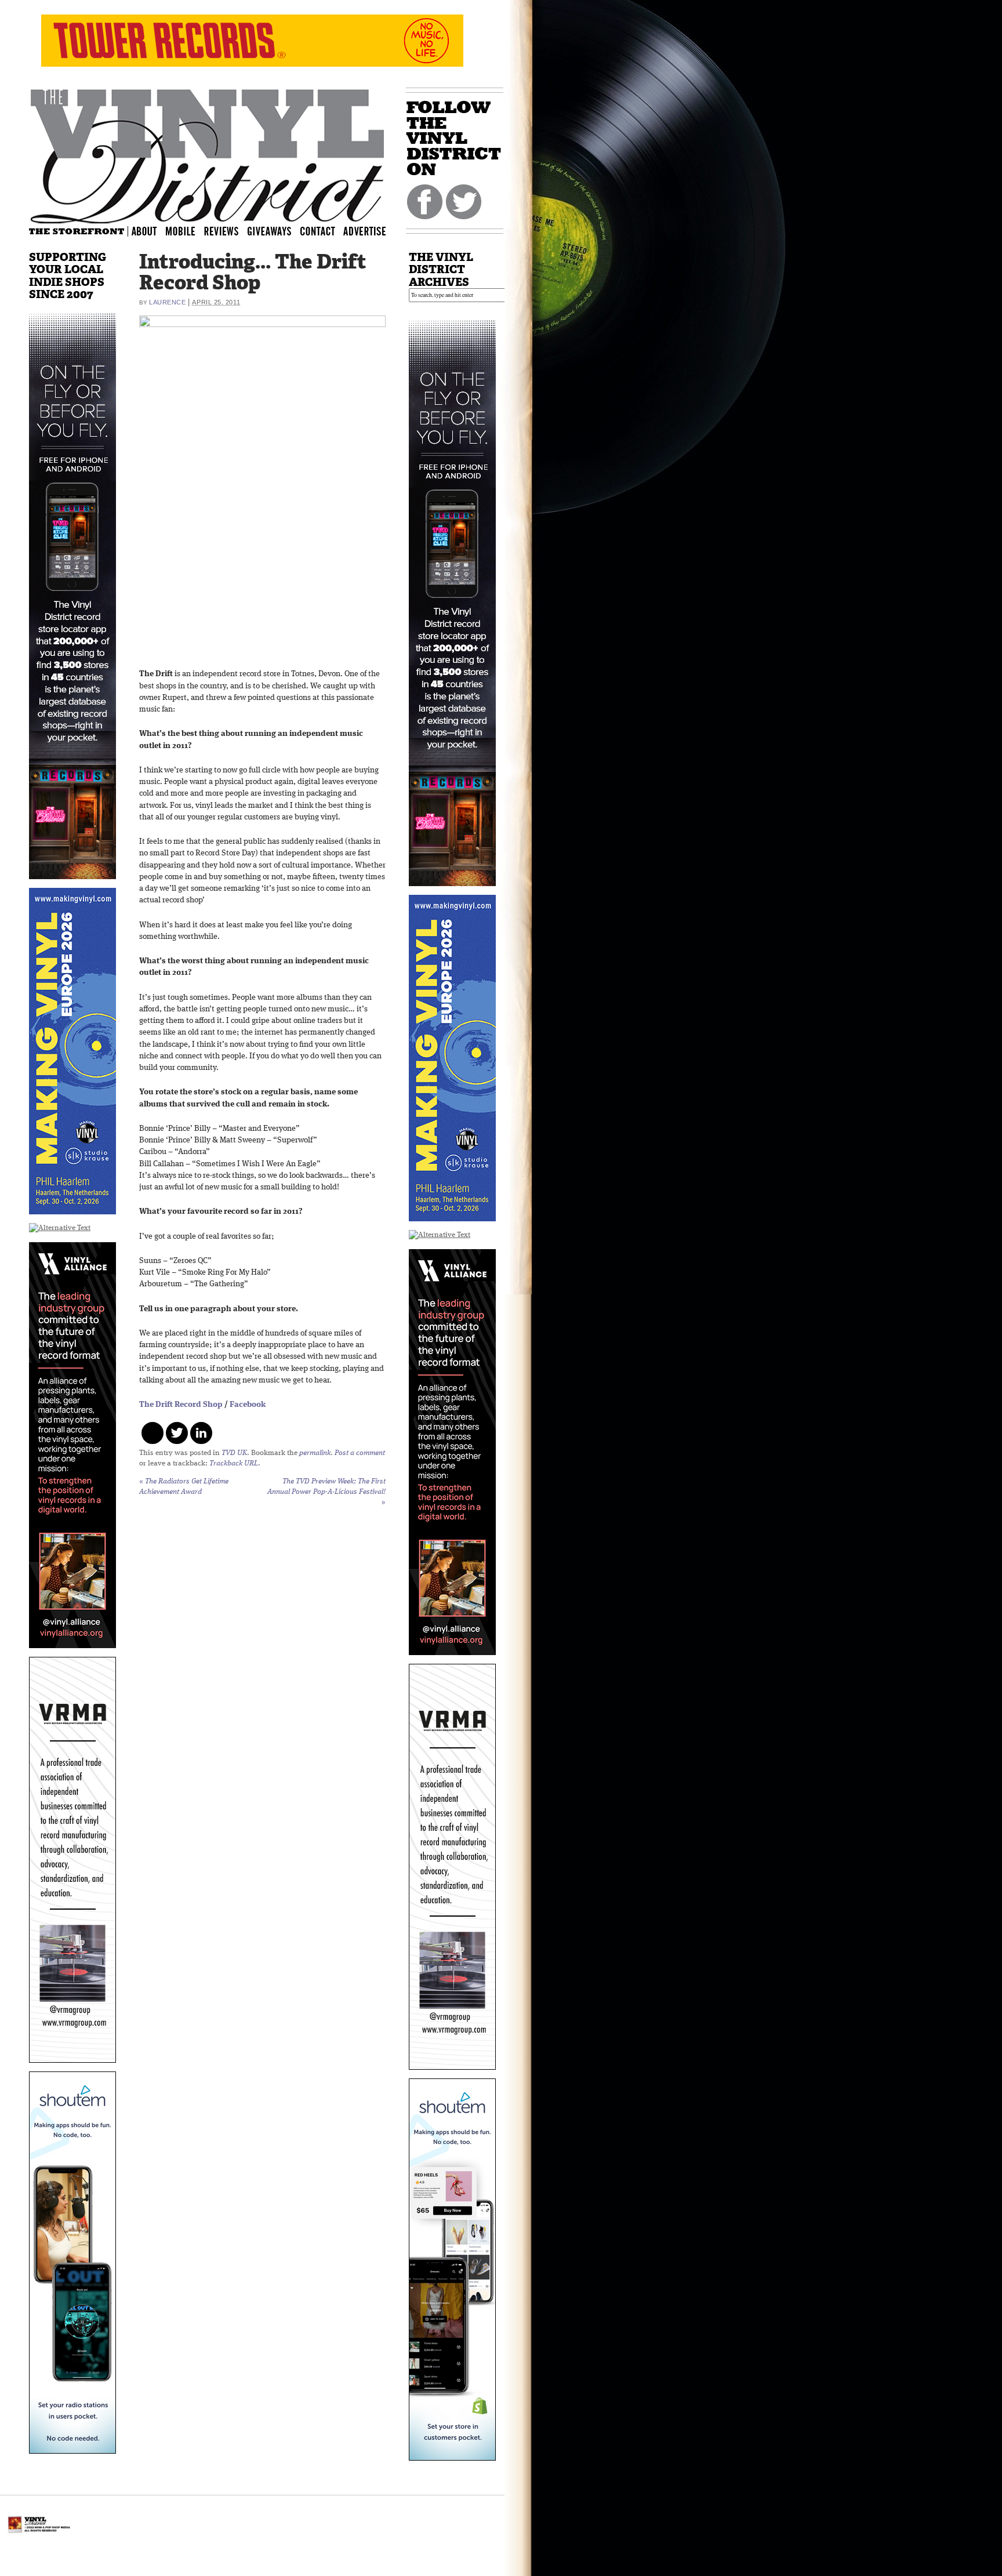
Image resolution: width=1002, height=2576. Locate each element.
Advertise (366, 231)
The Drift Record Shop (181, 1405)
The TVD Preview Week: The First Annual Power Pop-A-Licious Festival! (326, 1492)
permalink (315, 1453)
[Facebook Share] (153, 1433)
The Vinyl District (208, 154)
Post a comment (360, 1453)
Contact (324, 231)
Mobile (181, 231)
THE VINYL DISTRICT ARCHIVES (441, 269)
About (145, 231)
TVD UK (234, 1453)
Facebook (247, 1405)
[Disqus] (262, 1666)
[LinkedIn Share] (201, 1433)
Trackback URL (234, 1463)
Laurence (167, 302)
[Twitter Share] (177, 1433)
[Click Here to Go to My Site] (72, 886)
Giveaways (279, 231)
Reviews (229, 231)
